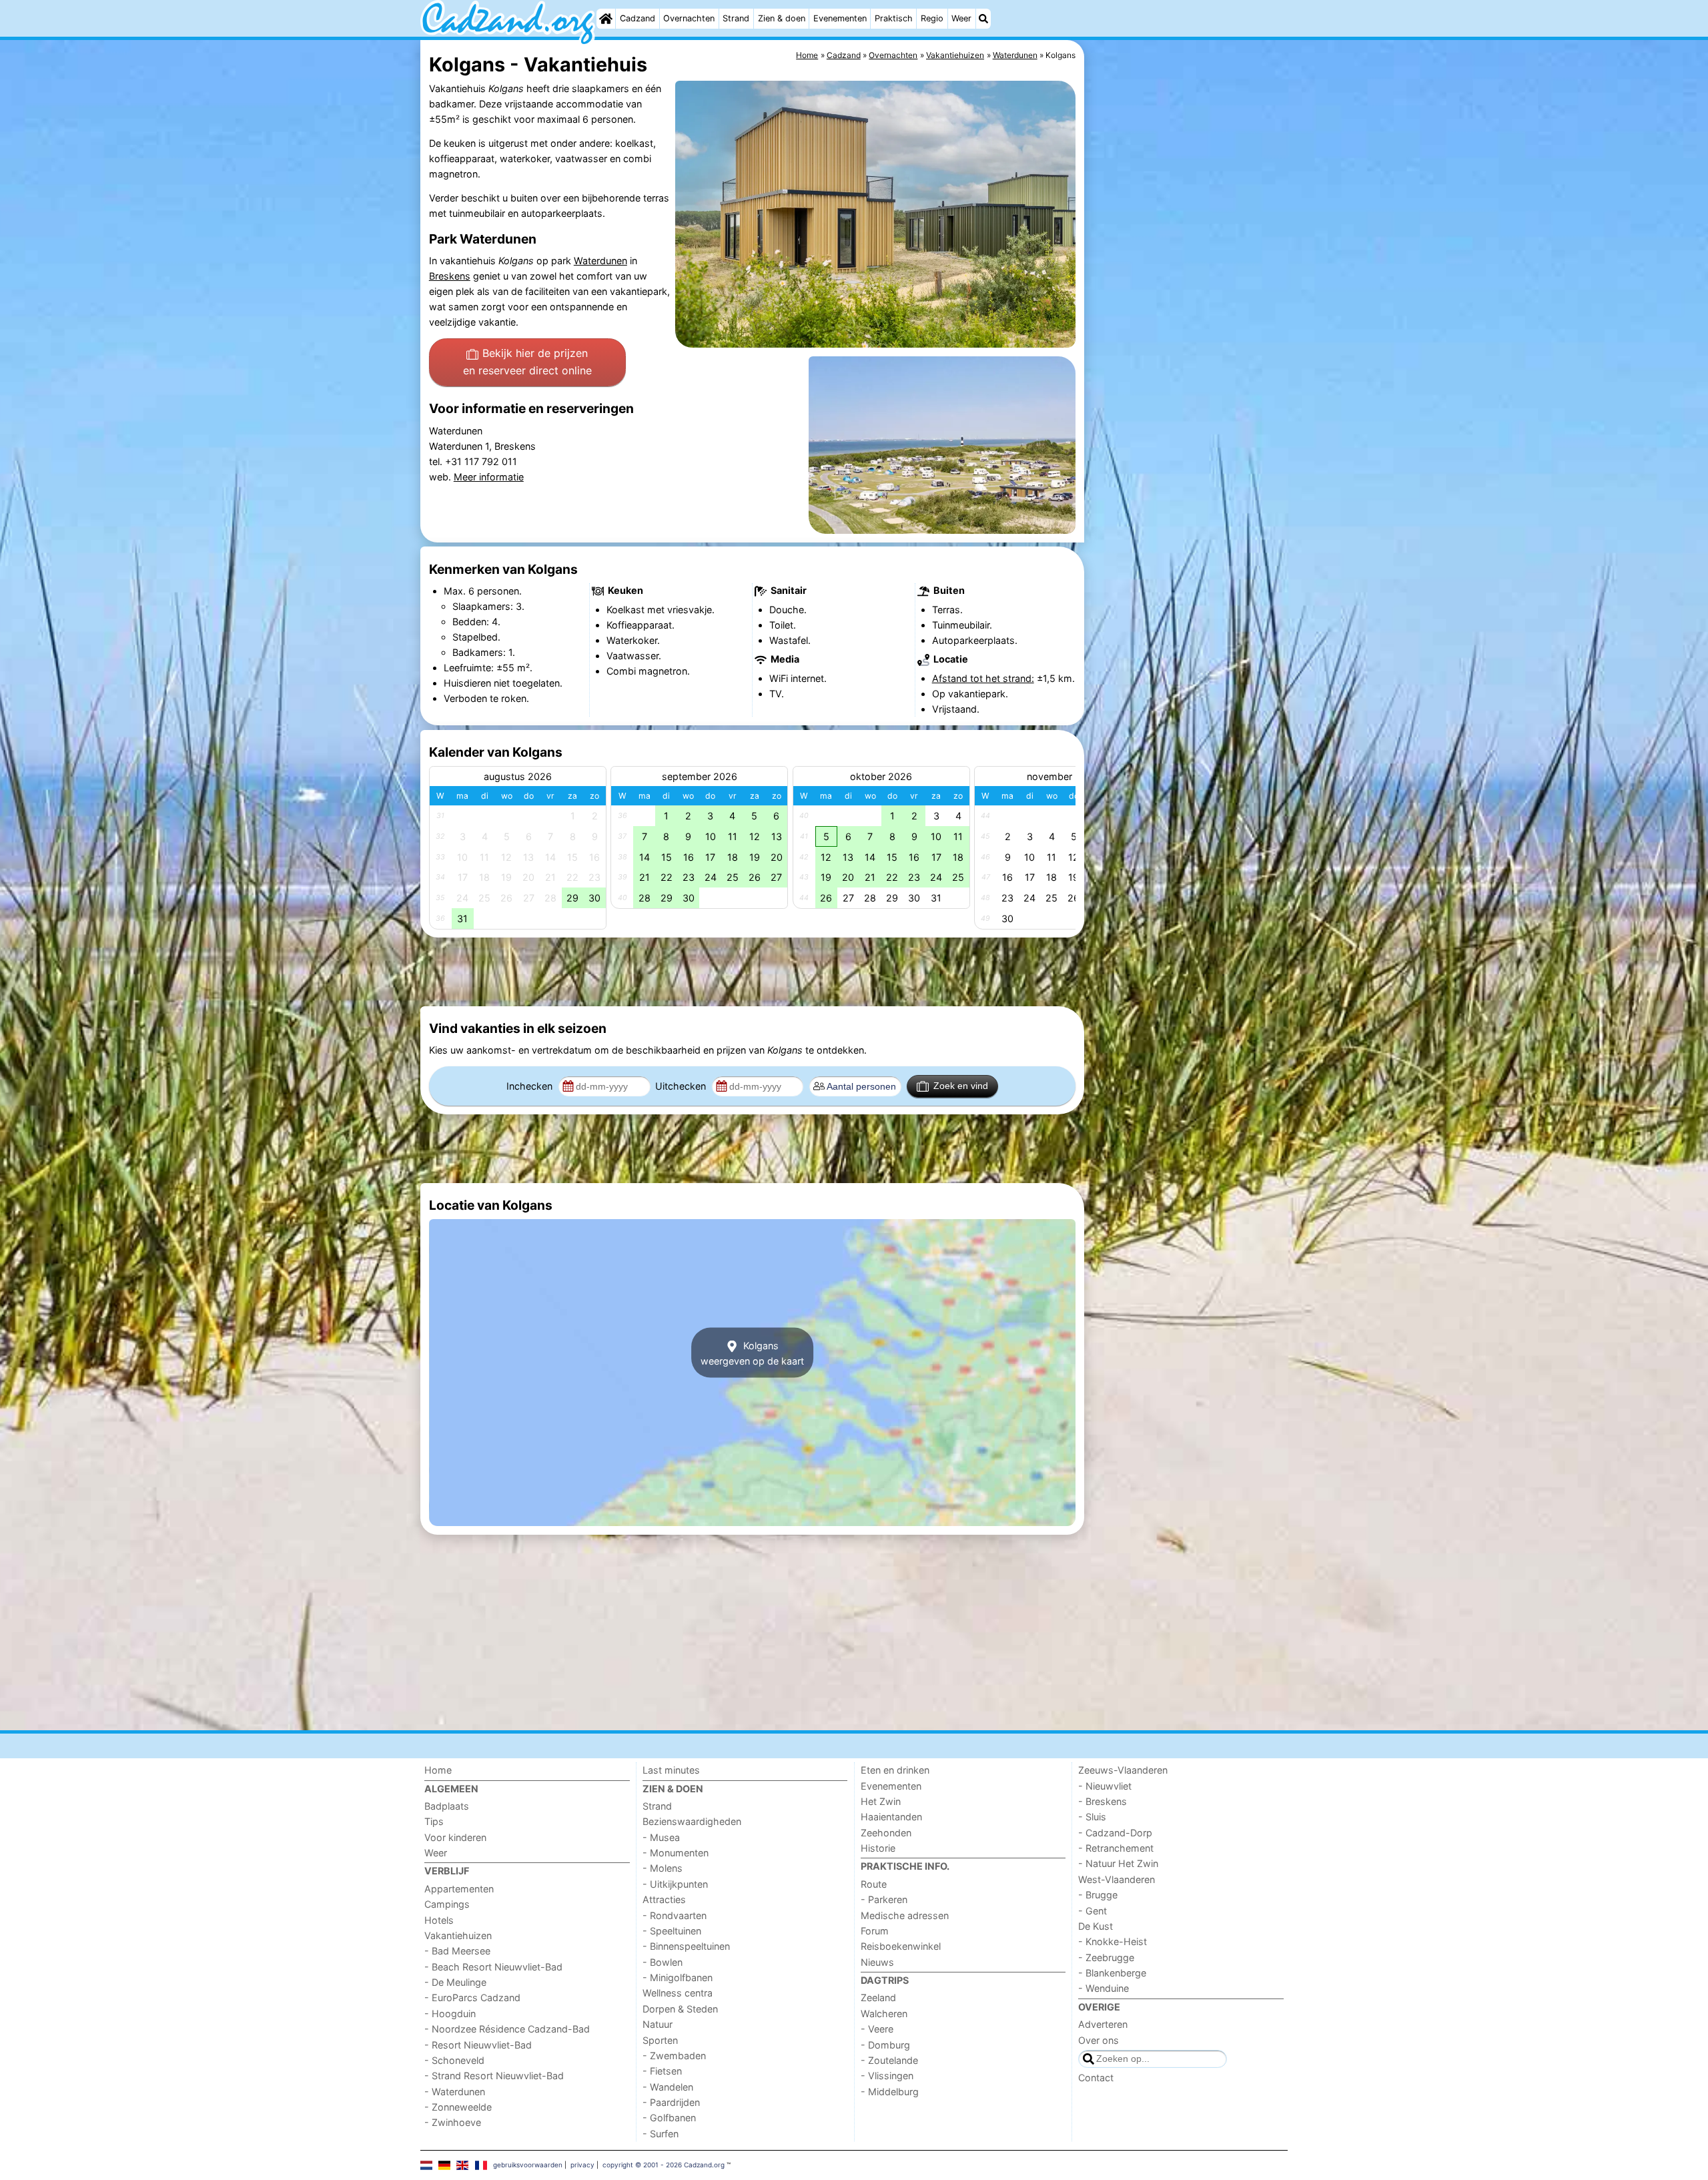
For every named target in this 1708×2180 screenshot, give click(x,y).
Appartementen (459, 1889)
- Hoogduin (450, 2014)
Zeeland (878, 1997)
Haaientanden (891, 1817)
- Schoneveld (454, 2060)
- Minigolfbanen (678, 1977)
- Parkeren (884, 1899)
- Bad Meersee (457, 1951)
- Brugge (1098, 1895)
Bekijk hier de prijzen (527, 362)
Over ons (1099, 2040)
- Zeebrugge (1106, 1957)
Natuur (658, 2024)
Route (874, 1884)
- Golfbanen (669, 2118)
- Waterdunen (455, 2092)
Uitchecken (682, 1086)
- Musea (661, 1837)
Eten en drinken (895, 1770)
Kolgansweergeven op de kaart (752, 1353)
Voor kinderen (455, 1837)
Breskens (450, 276)
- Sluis (1092, 1817)
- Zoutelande (889, 2060)
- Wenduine (1104, 1988)
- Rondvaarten (675, 1915)
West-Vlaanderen (1117, 1879)
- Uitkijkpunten (675, 1884)
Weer (961, 18)
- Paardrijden (671, 2102)
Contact (1096, 2078)
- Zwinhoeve (453, 2122)
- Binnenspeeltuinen (686, 1946)
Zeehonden (886, 1833)
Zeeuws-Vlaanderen (1123, 1770)
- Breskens (1103, 1801)
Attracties (664, 1899)
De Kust (1096, 1926)
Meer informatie (489, 477)
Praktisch (894, 18)
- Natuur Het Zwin (1118, 1863)
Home (438, 1770)
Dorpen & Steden (680, 2009)
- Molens (663, 1868)
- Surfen (661, 2134)
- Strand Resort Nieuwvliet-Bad (494, 2076)
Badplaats (447, 1806)
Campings (447, 1904)
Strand (736, 18)
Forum (875, 1931)
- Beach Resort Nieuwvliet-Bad (493, 1967)
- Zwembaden (674, 2056)
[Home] (606, 19)
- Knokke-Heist (1113, 1941)
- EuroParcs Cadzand (472, 1997)
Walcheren (884, 2014)
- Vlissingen (887, 2076)
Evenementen (840, 18)
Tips (434, 1821)
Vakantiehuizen (458, 1935)
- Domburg (885, 2045)
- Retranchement (1116, 1848)
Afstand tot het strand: (983, 678)
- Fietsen (662, 2071)
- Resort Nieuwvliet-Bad (478, 2045)
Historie (878, 1848)
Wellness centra (678, 1993)
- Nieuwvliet (1105, 1786)
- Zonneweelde (458, 2107)
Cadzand (637, 18)
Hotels (439, 1920)
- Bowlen (663, 1962)
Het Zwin (881, 1801)
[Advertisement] (1188, 347)
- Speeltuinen (672, 1931)
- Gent (1093, 1911)
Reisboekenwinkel (901, 1946)
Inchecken (531, 1086)
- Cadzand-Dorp (1115, 1833)
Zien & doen (782, 18)
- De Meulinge (455, 1982)
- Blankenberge (1112, 1973)
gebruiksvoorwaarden (528, 2165)
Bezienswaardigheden (692, 1821)
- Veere (877, 2029)
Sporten (660, 2040)
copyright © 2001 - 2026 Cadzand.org (664, 2165)
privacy (582, 2165)
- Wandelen (668, 2087)
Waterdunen (600, 261)
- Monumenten (676, 1853)
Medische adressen (905, 1915)
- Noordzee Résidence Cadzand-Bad (507, 2029)
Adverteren (1103, 2024)
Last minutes (671, 1770)
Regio (932, 18)
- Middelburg (890, 2092)
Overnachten (689, 18)
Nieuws (877, 1962)
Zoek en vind (961, 1086)
